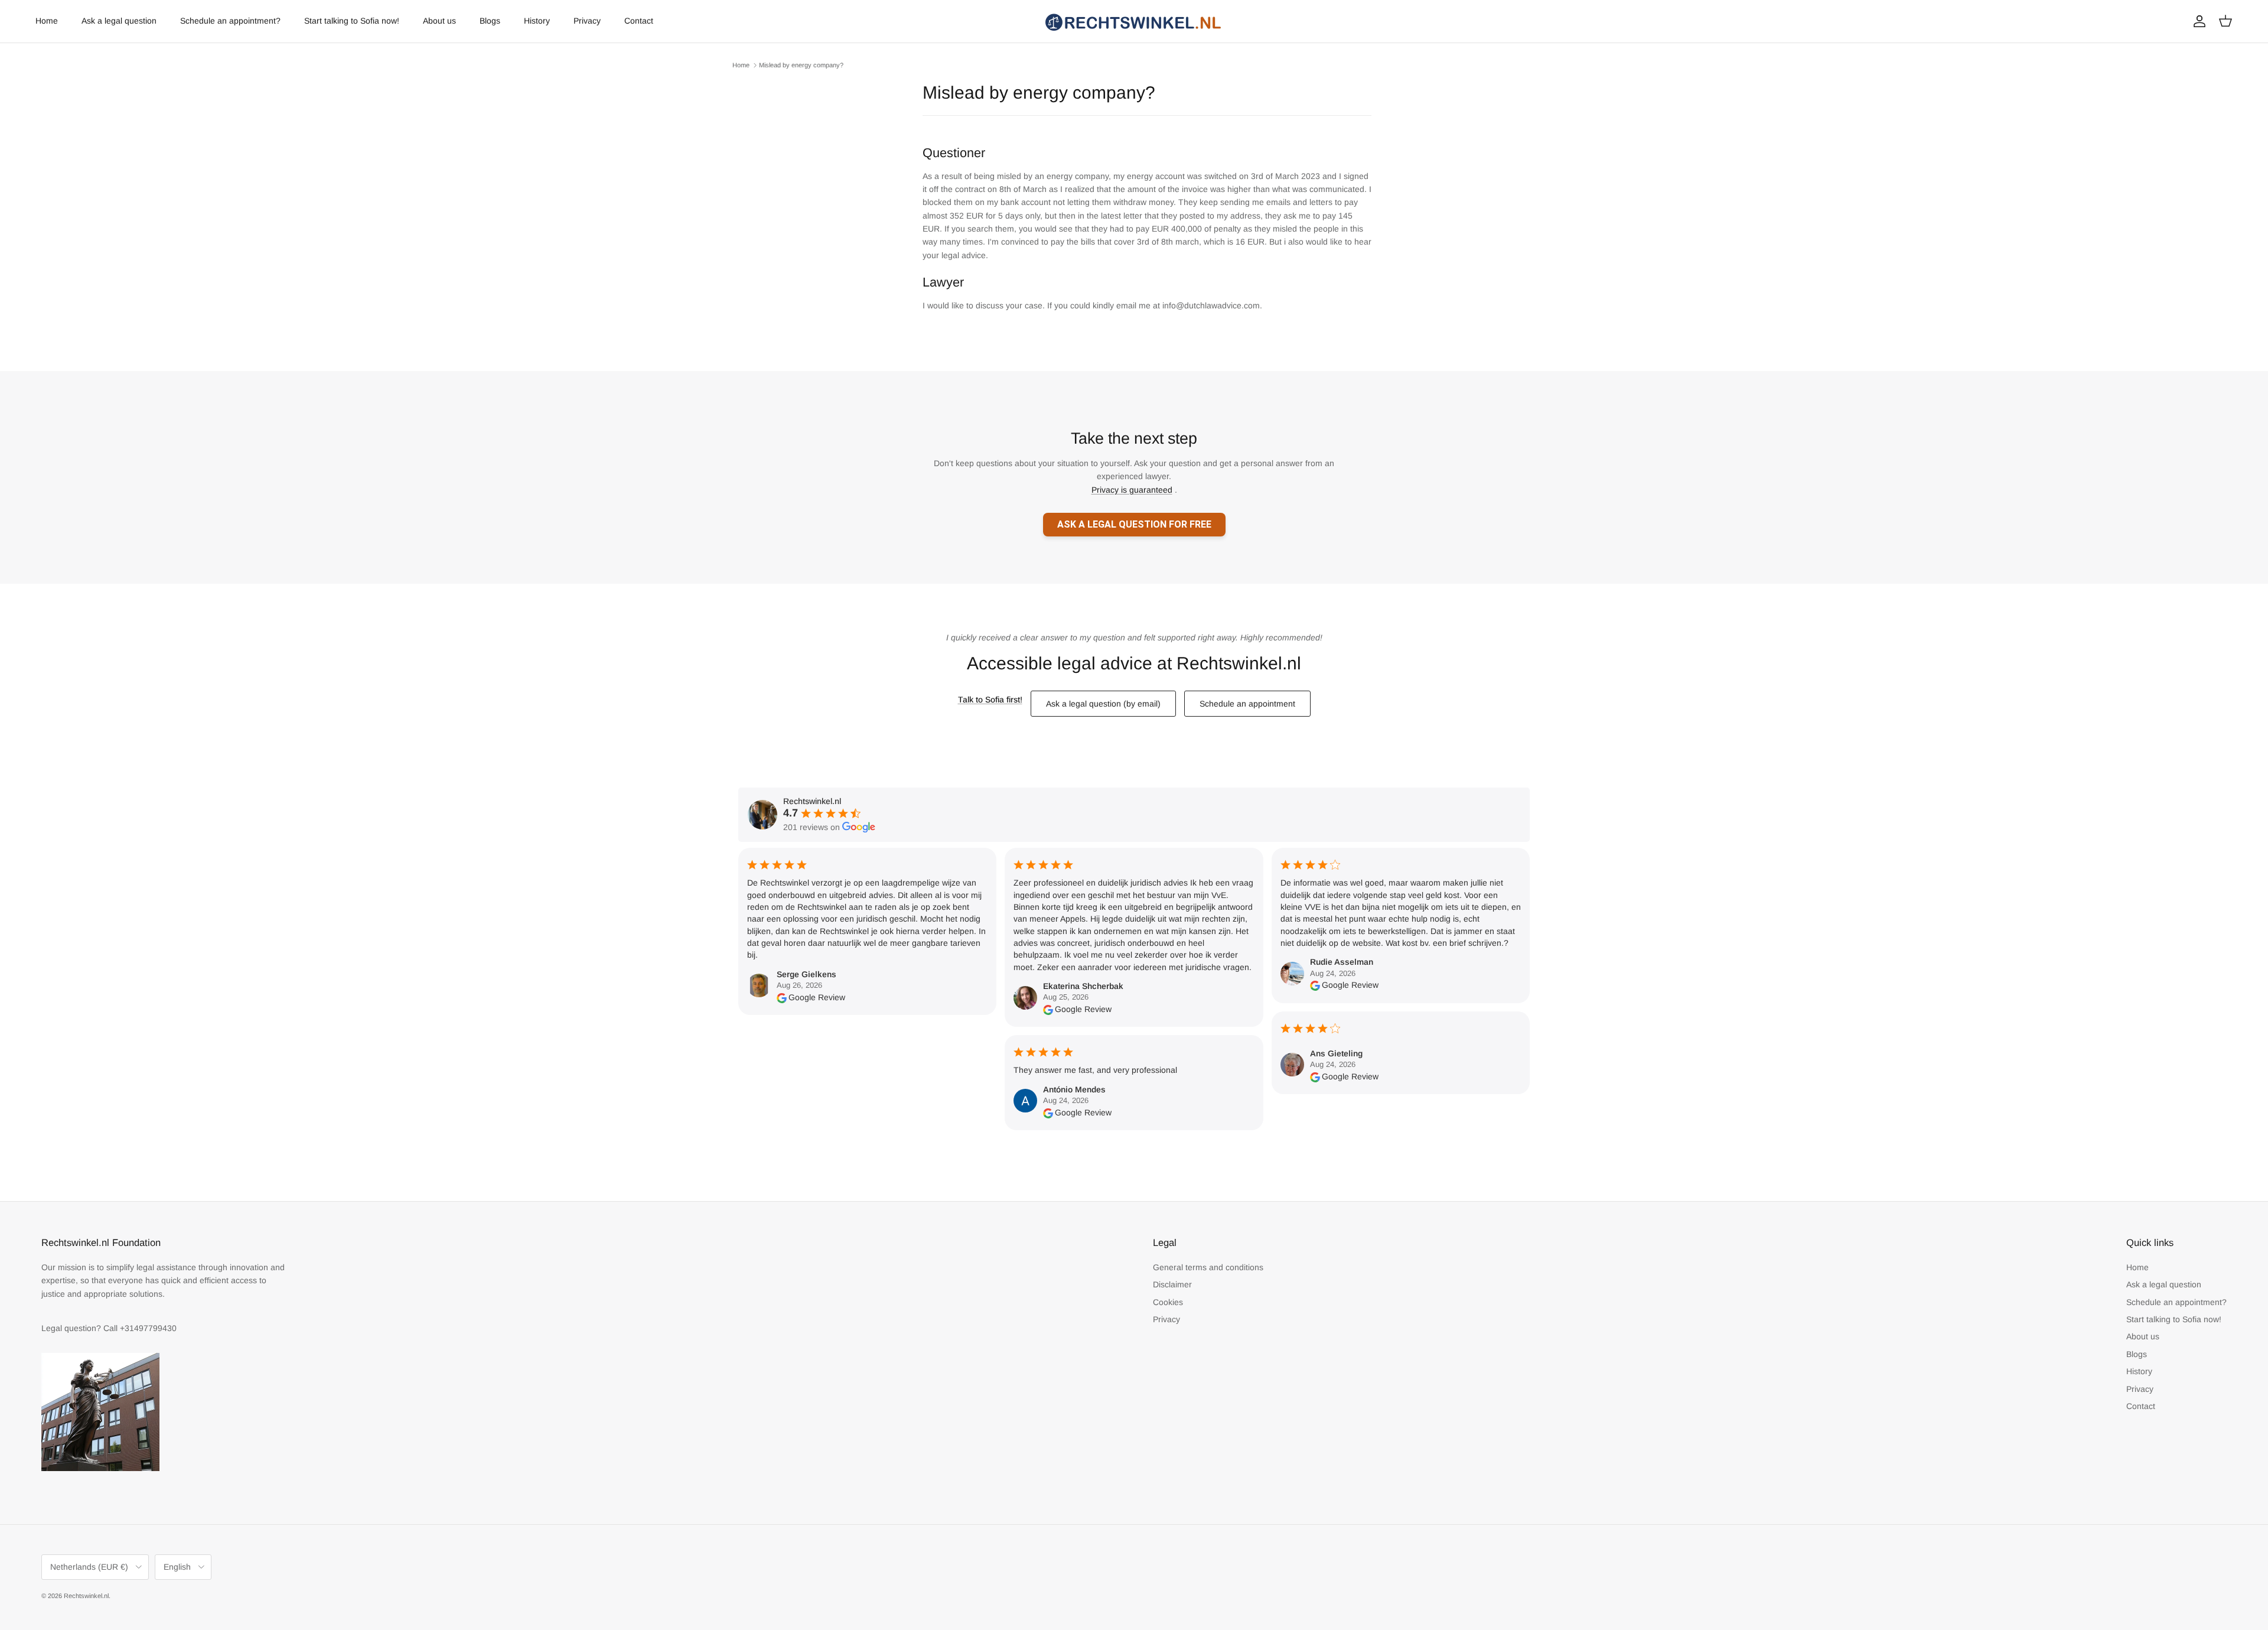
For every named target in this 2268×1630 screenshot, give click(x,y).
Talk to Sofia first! (990, 699)
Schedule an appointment (1247, 704)
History (537, 21)
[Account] (2197, 21)
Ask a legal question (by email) (1103, 704)
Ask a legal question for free (1134, 524)
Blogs (490, 21)
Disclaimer (1172, 1284)
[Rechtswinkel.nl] (1134, 21)
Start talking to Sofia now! (352, 21)
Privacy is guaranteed (1132, 490)
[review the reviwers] (782, 997)
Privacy (587, 21)
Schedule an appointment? (230, 21)
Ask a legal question (119, 21)
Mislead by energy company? (801, 65)
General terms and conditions (1208, 1267)
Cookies (1168, 1302)
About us (439, 21)
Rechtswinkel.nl (86, 1596)
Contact (639, 21)
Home (47, 21)
